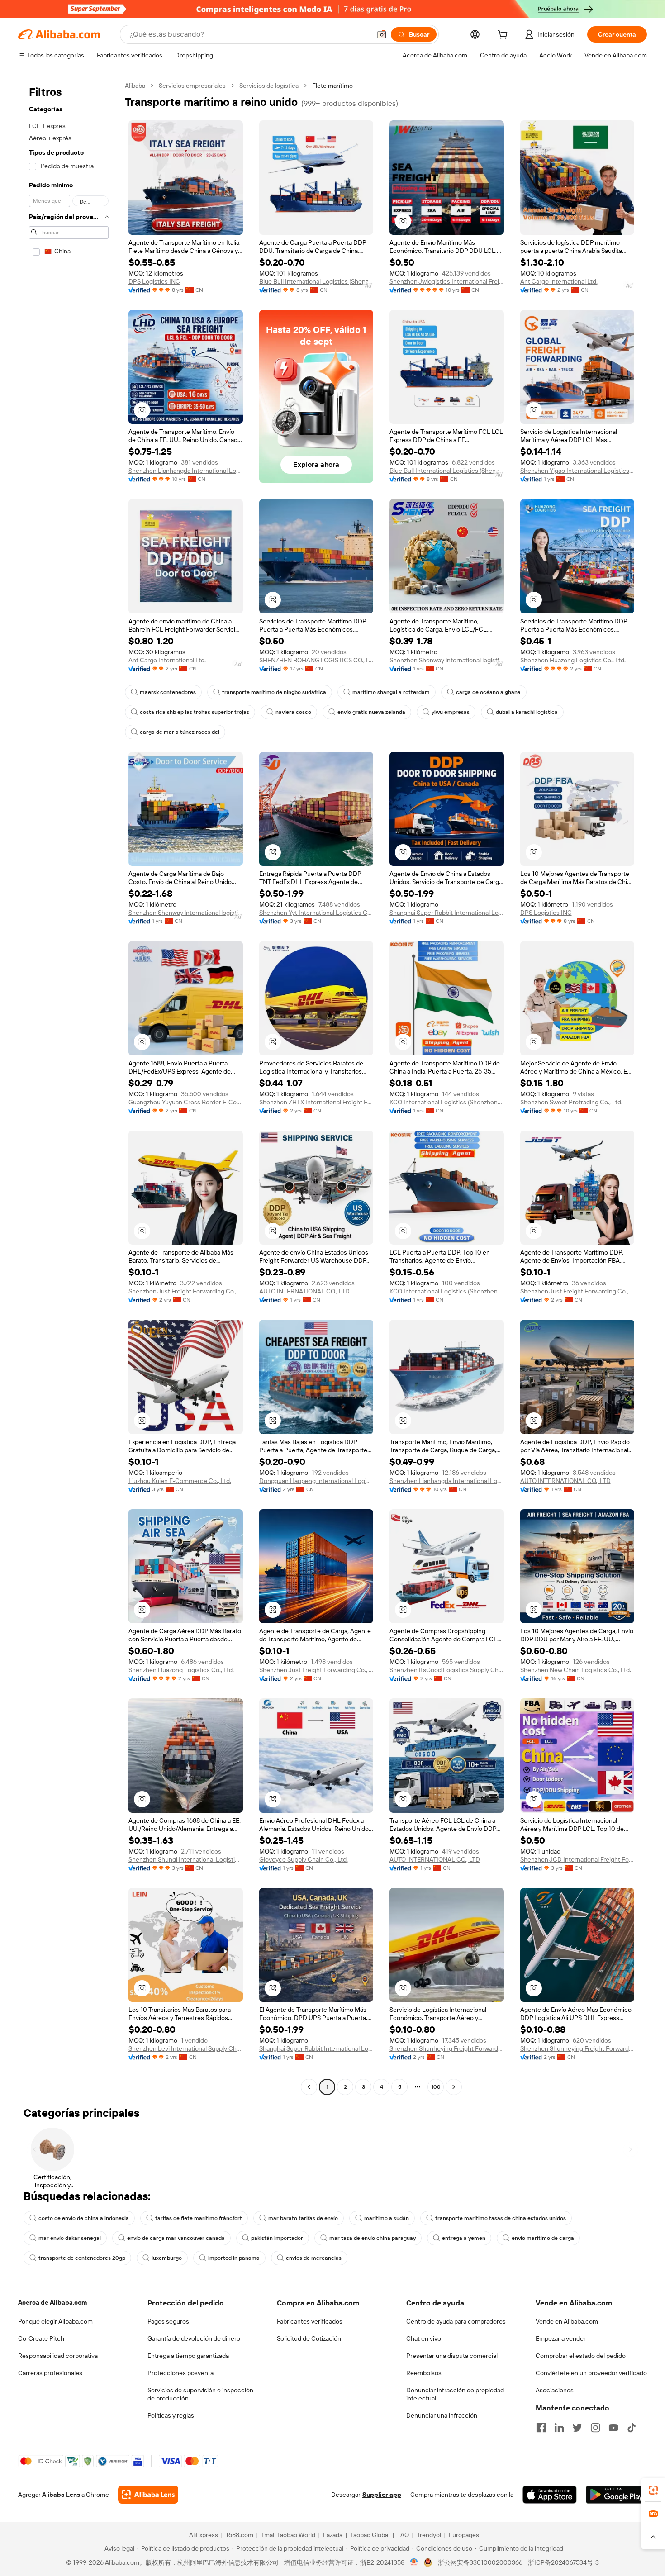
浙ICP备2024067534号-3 (563, 2562)
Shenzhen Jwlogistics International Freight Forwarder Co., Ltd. (447, 281)
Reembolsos (424, 2373)
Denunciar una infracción (442, 2415)
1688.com (240, 2535)
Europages (464, 2535)
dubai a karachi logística (527, 712)
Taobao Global (370, 2535)
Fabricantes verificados (310, 2321)
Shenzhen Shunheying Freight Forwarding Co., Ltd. (447, 2048)
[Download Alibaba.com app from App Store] (550, 2495)
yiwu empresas (451, 712)
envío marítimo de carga (543, 2238)
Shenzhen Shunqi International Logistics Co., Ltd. (186, 1859)
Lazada (333, 2535)
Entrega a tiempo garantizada (188, 2356)
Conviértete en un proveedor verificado (591, 2373)
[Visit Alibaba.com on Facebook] (541, 2428)
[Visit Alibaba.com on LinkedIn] (559, 2428)
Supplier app (382, 2495)
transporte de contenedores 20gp (82, 2258)
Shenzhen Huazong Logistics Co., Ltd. (573, 660)
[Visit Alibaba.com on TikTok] (632, 2428)
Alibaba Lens (61, 2495)
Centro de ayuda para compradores (456, 2321)
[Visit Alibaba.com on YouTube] (613, 2428)
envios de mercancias (314, 2258)
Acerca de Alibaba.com (52, 2302)
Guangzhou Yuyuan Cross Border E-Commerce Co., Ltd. (186, 1102)
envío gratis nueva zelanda (371, 712)
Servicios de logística (269, 86)
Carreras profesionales (50, 2373)
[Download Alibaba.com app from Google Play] (616, 2495)
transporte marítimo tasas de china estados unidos (501, 2218)
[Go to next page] (454, 2087)
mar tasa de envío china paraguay (373, 2238)
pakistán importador (277, 2238)
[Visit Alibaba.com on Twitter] (577, 2428)
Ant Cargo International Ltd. (559, 281)
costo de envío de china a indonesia (84, 2218)
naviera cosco (293, 712)
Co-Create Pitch (41, 2338)
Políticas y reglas (171, 2415)
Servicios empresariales (192, 86)
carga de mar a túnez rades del (180, 732)
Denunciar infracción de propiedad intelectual (455, 2394)
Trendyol (429, 2535)
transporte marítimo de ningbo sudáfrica (274, 692)
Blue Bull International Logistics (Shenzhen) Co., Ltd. (316, 281)
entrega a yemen (464, 2238)
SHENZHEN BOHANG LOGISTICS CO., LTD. (316, 660)
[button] (382, 34)
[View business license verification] (414, 2562)
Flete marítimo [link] (332, 86)
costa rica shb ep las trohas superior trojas (195, 712)
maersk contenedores (168, 692)
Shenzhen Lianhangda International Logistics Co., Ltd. (186, 471)
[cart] (504, 36)
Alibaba (135, 86)
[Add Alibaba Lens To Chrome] (148, 2495)
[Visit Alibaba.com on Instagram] (595, 2428)
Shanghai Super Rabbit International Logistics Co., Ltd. (447, 913)
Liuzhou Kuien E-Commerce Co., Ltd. (180, 1481)
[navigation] (69, 1087)
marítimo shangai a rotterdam (391, 692)
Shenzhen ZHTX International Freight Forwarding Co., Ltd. (316, 1102)
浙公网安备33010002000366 (480, 2562)
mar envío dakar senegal (70, 2238)
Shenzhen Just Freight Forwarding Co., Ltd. (186, 1291)
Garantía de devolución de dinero (194, 2338)
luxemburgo (167, 2258)
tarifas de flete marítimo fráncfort (199, 2218)
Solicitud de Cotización (309, 2338)
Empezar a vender (561, 2338)
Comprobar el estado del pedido (581, 2356)
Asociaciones (555, 2390)
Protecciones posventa (180, 2373)
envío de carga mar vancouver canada (176, 2238)
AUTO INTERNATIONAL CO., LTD (304, 1291)
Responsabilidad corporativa (58, 2356)
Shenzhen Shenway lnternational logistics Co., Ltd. (447, 660)
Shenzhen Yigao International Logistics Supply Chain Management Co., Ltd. (577, 471)
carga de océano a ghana (488, 692)
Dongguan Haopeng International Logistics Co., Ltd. (316, 1481)
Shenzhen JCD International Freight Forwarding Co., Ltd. (577, 1859)
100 (436, 2087)
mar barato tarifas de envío (303, 2218)
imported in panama (234, 2258)
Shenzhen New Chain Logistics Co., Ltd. (576, 1670)
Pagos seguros (168, 2321)
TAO (403, 2535)
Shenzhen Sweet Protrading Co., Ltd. (571, 1102)
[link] (653, 2490)
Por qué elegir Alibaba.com (55, 2321)
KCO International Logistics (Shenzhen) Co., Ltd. (447, 1102)
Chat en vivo (424, 2338)
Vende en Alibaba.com (567, 2321)
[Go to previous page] (309, 2087)
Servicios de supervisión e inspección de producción (200, 2394)
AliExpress (204, 2535)
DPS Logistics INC (154, 281)
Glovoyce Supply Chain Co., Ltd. (304, 1859)
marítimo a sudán (387, 2218)
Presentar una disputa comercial (452, 2356)
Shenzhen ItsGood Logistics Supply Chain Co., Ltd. (447, 1670)
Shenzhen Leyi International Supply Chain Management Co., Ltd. (186, 2048)
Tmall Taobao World (288, 2535)
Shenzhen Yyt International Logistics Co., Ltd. (316, 913)
